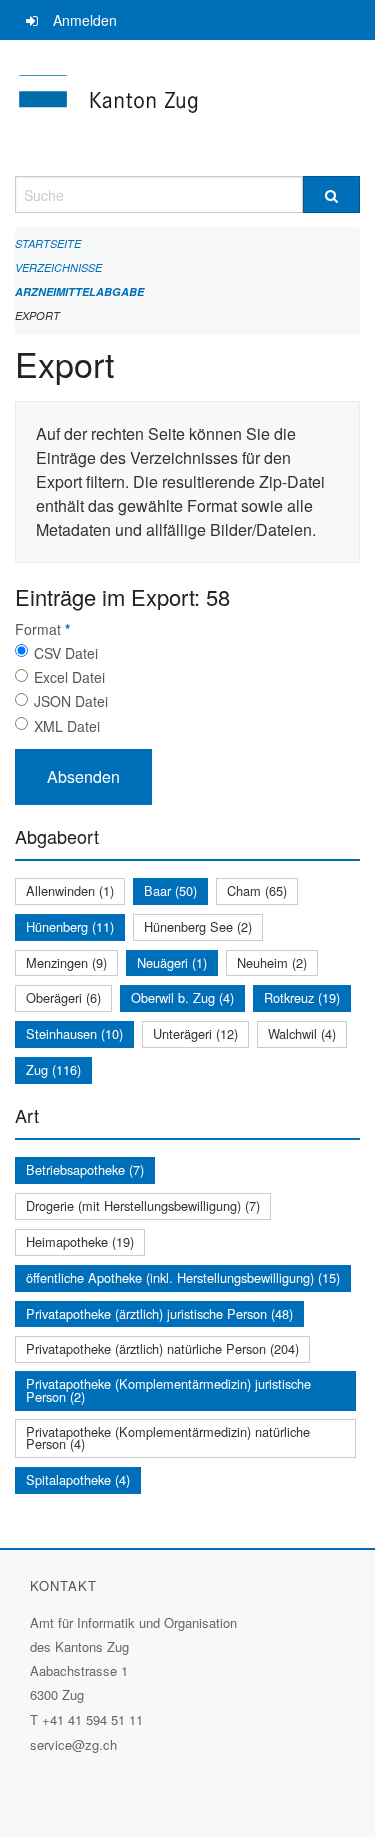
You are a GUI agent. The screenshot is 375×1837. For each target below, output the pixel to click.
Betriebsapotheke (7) (85, 1169)
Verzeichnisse (58, 267)
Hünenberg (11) (70, 926)
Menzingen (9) (66, 962)
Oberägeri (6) (63, 997)
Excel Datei (69, 677)
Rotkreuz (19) (302, 997)
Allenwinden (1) (70, 890)
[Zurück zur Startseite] (187, 108)
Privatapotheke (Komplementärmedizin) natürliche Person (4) (168, 1438)
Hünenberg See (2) (198, 926)
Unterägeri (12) (195, 1033)
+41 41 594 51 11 (92, 1719)
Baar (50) (170, 890)
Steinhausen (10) (74, 1033)
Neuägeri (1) (172, 962)
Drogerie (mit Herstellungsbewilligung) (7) (143, 1205)
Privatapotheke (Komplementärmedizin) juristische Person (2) (168, 1390)
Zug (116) (53, 1069)
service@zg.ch (73, 1744)
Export (37, 315)
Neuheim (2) (272, 962)
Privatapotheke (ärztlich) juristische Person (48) (159, 1313)
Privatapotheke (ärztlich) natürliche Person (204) (162, 1348)
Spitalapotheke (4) (78, 1479)
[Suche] (332, 194)
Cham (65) (257, 890)
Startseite (48, 243)
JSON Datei (71, 701)
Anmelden (85, 20)
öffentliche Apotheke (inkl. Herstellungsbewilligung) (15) (183, 1277)
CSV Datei (66, 653)
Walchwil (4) (302, 1033)
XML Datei (67, 726)
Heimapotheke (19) (80, 1241)
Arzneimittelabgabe (79, 291)
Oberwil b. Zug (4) (182, 997)
